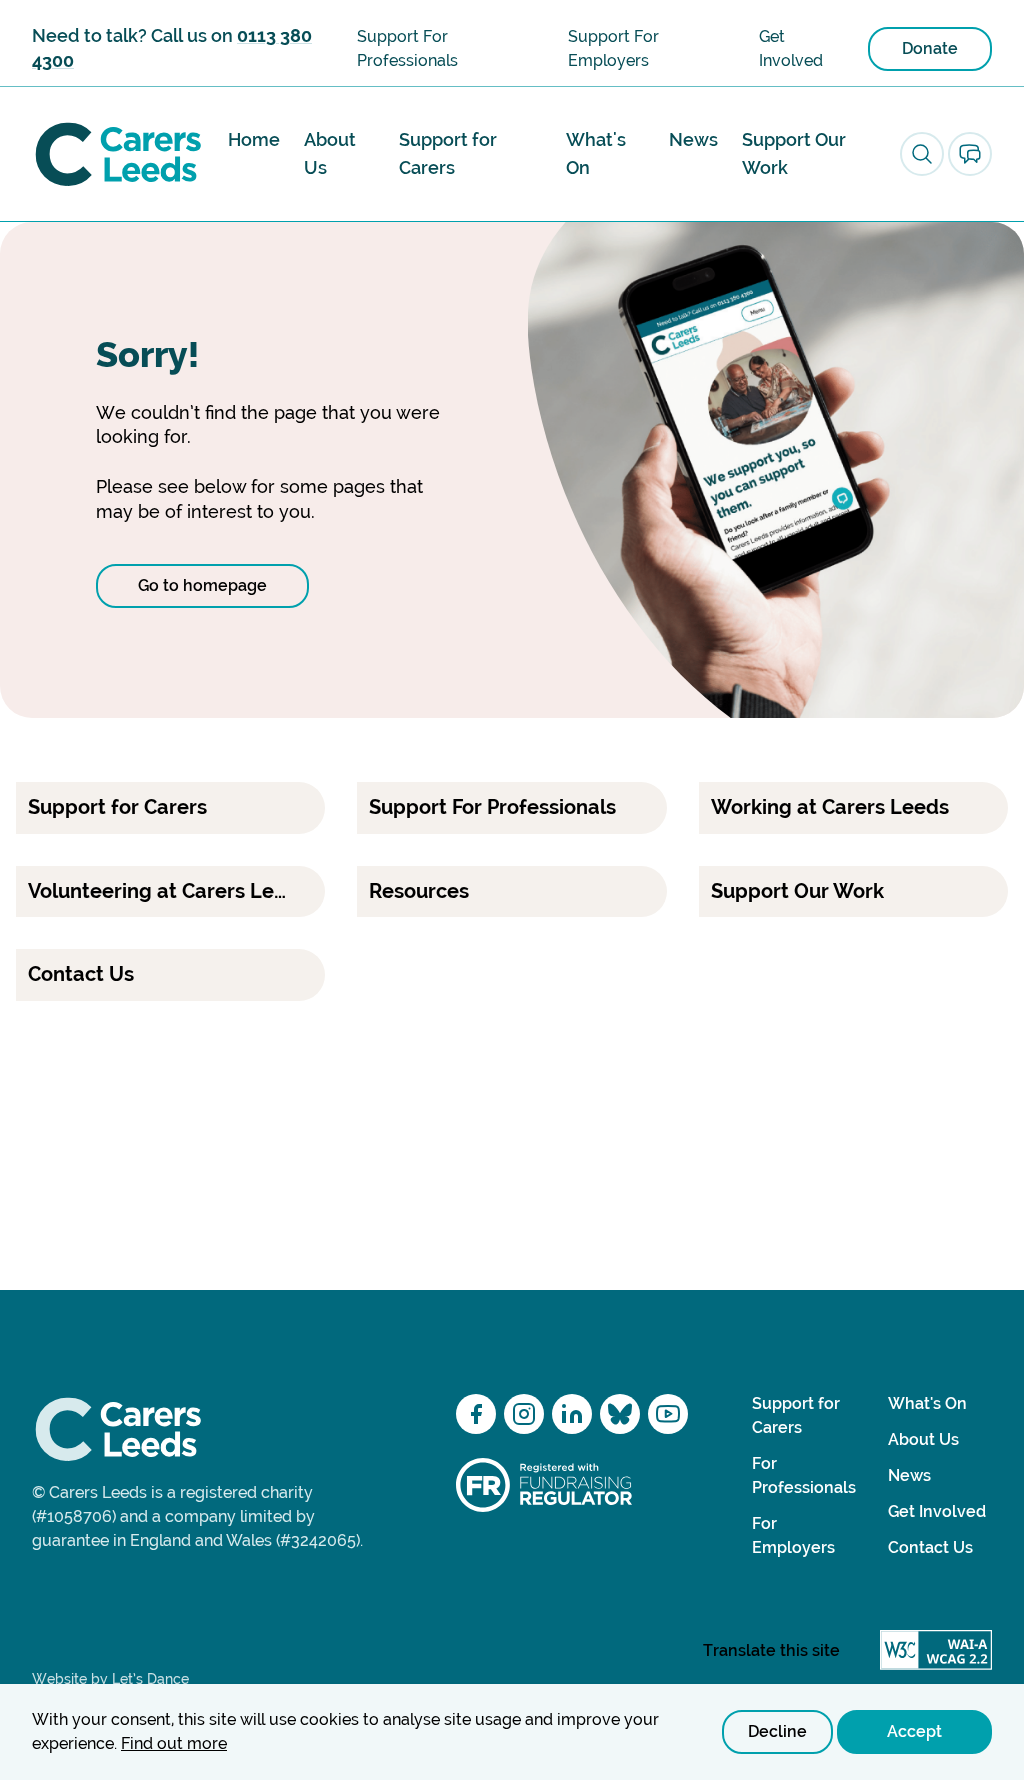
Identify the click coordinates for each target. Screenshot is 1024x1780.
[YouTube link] (668, 1414)
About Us (330, 153)
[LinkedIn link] (572, 1414)
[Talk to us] (970, 154)
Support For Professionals (407, 48)
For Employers (793, 1535)
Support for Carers (448, 153)
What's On (596, 153)
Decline (777, 1731)
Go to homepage (202, 585)
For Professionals (804, 1475)
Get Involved (791, 48)
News (693, 139)
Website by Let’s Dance (110, 1679)
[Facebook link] (476, 1414)
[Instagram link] (524, 1414)
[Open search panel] (922, 154)
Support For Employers (613, 48)
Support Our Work (794, 153)
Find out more (174, 1743)
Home (254, 139)
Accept (914, 1731)
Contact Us (930, 1547)
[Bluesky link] (620, 1414)
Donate (930, 48)
